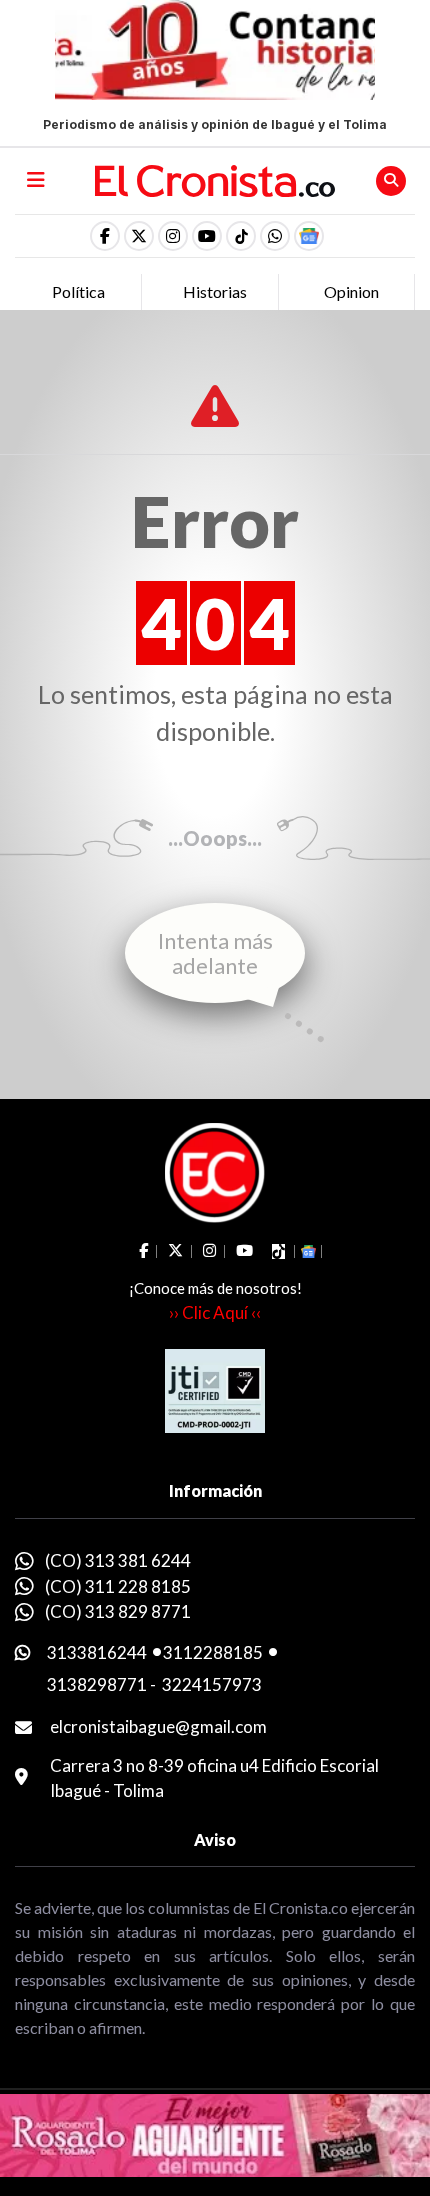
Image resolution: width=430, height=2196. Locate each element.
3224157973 (212, 1684)
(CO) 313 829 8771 (118, 1611)
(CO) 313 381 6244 (118, 1560)
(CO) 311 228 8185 (118, 1586)
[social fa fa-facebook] (105, 236)
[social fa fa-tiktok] (241, 236)
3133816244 (97, 1652)
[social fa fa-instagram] (173, 236)
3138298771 (97, 1684)
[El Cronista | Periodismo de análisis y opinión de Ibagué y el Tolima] (215, 179)
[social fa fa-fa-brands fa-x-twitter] (139, 236)
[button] (275, 236)
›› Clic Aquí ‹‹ (215, 1312)
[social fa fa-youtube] (207, 236)
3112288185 (213, 1652)
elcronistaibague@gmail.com (158, 1726)
